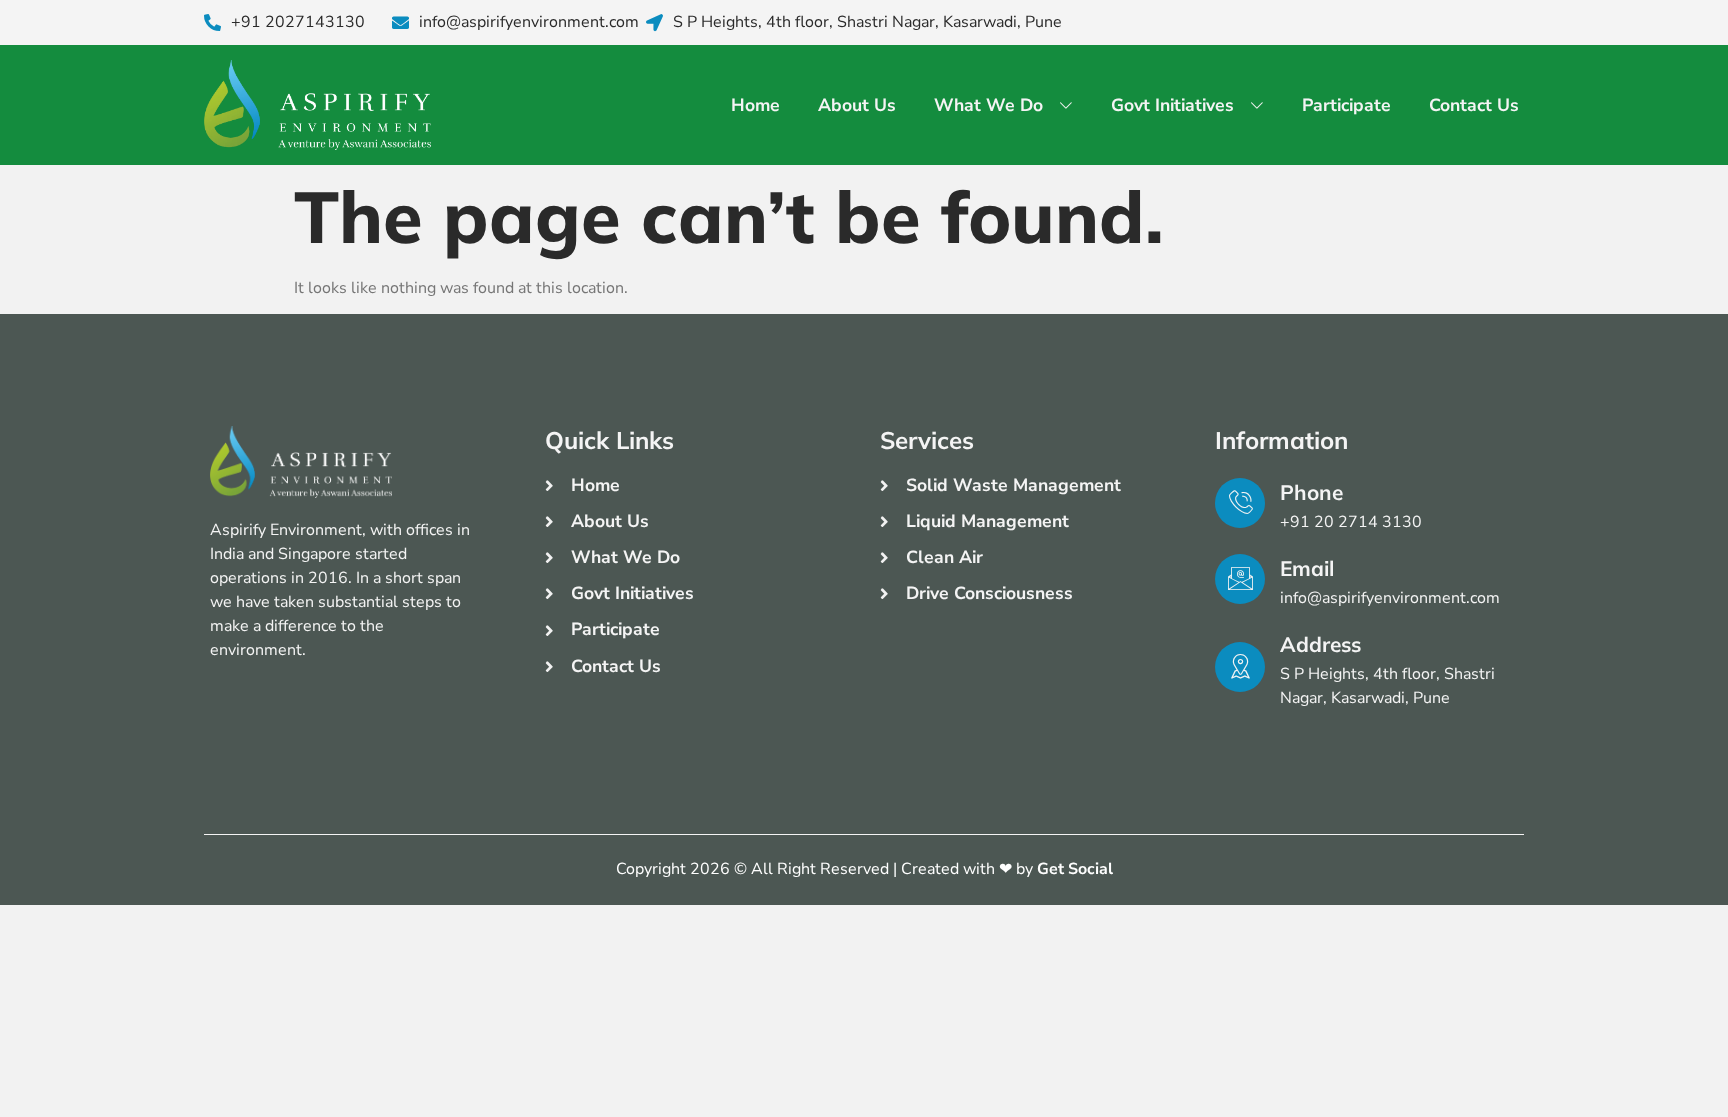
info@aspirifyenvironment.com (529, 22)
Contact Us (1474, 105)
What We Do (988, 105)
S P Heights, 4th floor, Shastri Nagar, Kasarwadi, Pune (867, 22)
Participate (1346, 105)
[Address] (1240, 667)
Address (1320, 644)
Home (755, 105)
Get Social (1075, 869)
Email (1307, 568)
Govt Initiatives (1172, 105)
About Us (857, 105)
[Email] (1240, 579)
